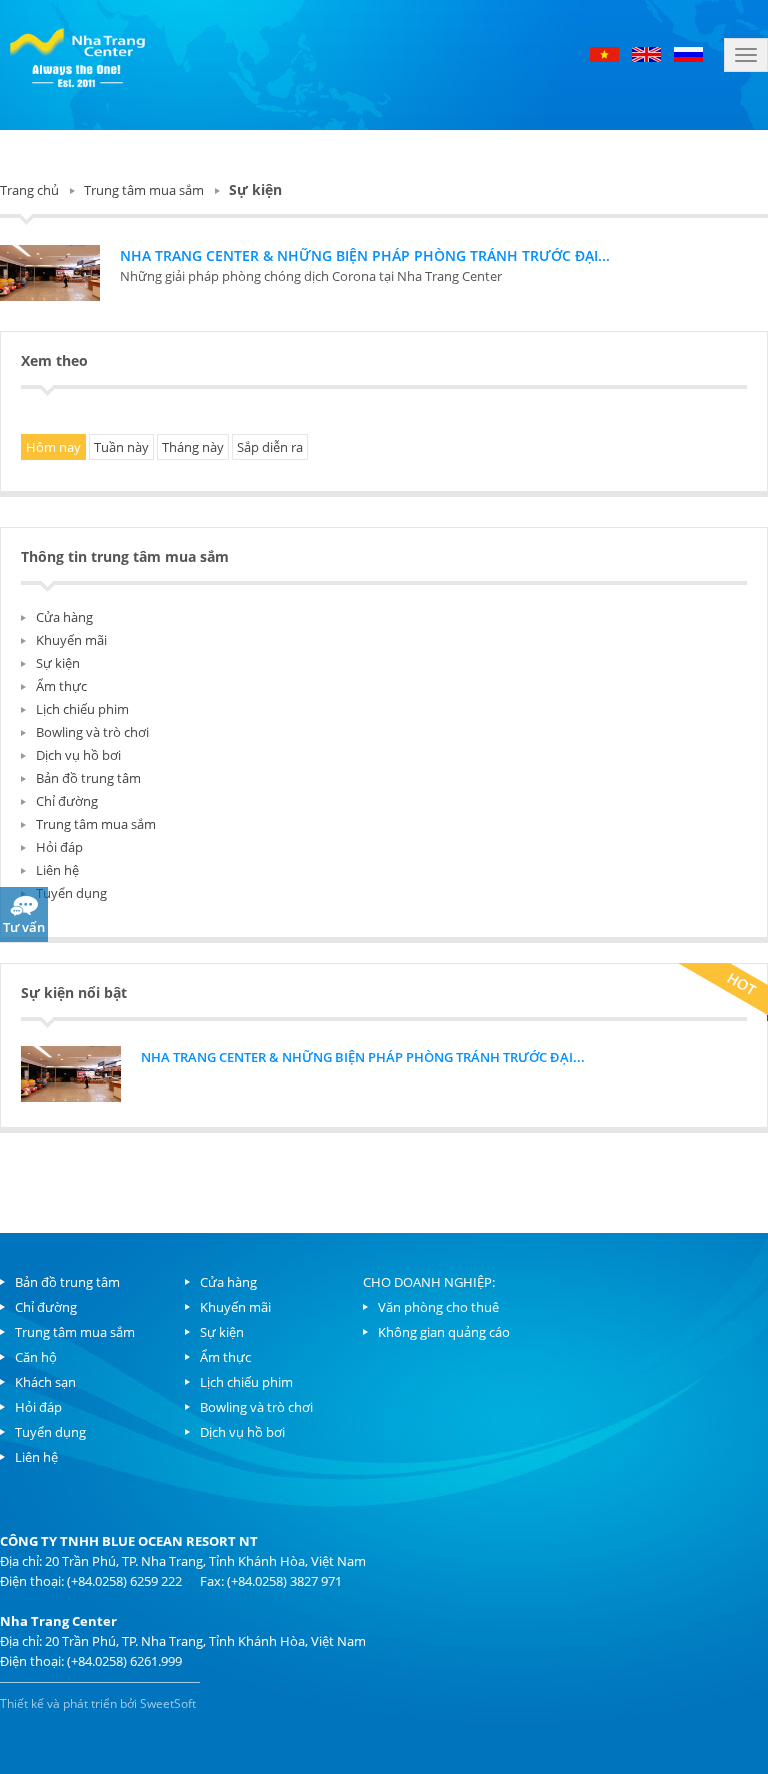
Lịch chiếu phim (82, 709)
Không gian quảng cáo (444, 1332)
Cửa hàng (64, 617)
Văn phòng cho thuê (438, 1307)
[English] (646, 53)
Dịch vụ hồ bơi (78, 755)
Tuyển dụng (71, 893)
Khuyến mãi (71, 640)
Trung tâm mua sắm (144, 190)
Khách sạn (45, 1382)
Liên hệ (57, 870)
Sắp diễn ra (270, 447)
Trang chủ (29, 190)
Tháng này (193, 447)
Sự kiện (58, 663)
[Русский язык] (688, 53)
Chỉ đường (67, 801)
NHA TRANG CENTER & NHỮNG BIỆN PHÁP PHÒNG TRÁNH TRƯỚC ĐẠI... (365, 255)
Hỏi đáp (59, 847)
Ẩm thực (61, 686)
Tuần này (121, 447)
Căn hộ (36, 1357)
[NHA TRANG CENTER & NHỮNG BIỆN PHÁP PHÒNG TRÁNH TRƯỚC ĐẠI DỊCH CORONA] (50, 273)
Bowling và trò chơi (92, 732)
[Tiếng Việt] (606, 53)
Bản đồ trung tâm (88, 778)
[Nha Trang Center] (77, 55)
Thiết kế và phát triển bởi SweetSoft (98, 1703)
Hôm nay (53, 447)
